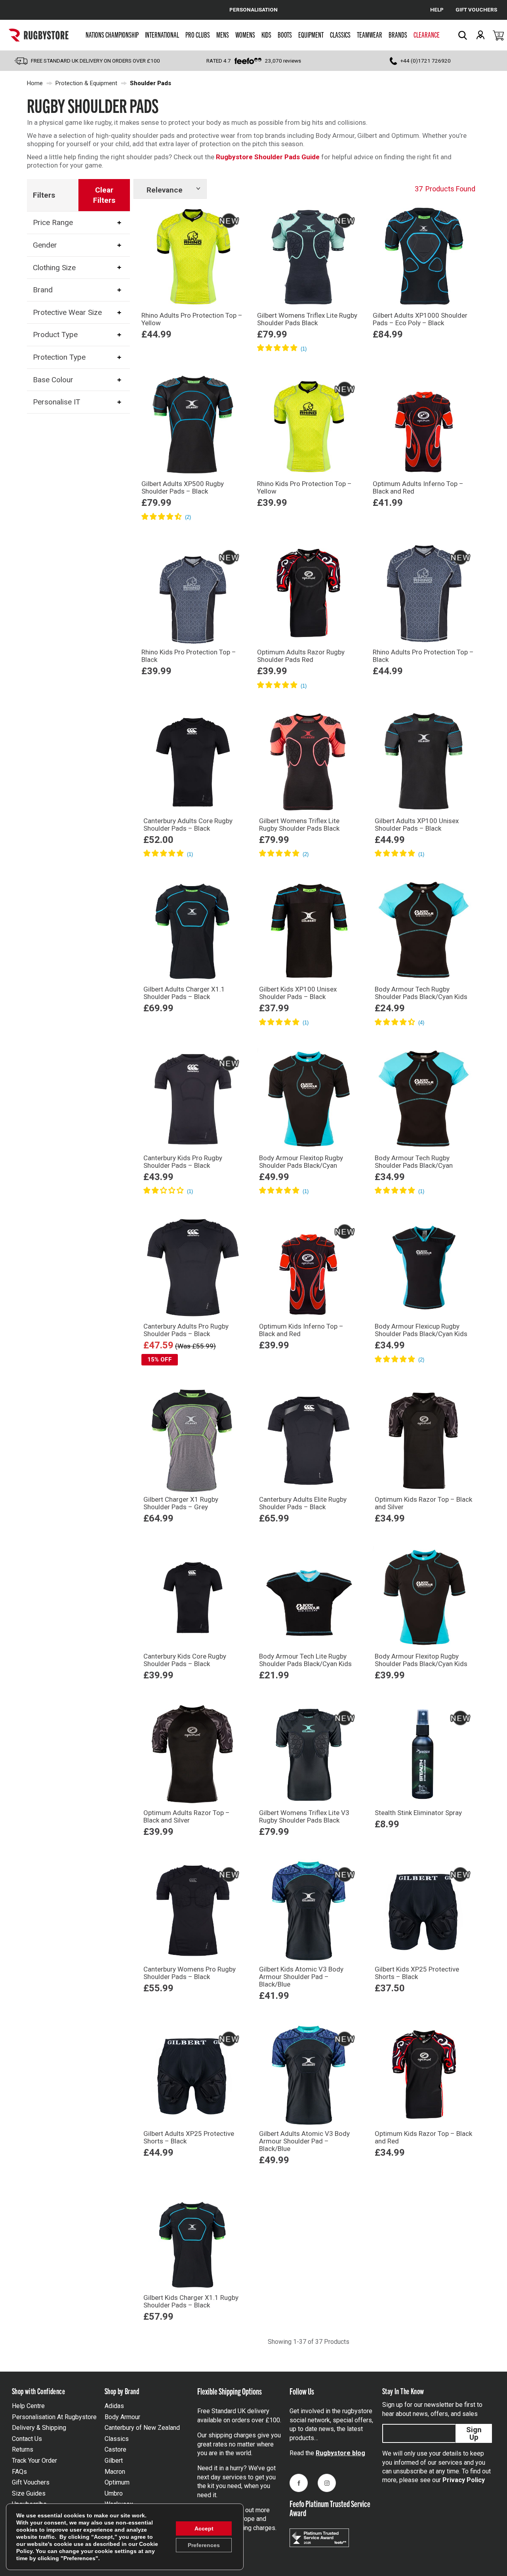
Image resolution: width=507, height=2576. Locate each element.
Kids (266, 34)
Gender (45, 245)
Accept (204, 2528)
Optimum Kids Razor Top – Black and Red (423, 2137)
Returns (23, 2449)
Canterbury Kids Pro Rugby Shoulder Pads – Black (183, 1162)
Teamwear (370, 34)
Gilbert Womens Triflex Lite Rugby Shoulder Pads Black (307, 319)
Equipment (311, 34)
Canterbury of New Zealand (142, 2428)
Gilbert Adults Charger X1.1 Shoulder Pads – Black (184, 993)
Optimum (117, 2482)
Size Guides (29, 2493)
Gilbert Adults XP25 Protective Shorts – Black (189, 2137)
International (162, 34)
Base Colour (53, 380)
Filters (44, 195)
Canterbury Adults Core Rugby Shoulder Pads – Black (188, 825)
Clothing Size (54, 267)
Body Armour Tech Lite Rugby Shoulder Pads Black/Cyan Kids (305, 1660)
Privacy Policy (464, 2480)
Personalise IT (57, 402)
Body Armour (122, 2417)
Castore (115, 2449)
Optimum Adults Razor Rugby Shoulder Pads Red (301, 656)
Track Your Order (34, 2461)
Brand (43, 290)
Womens (245, 34)
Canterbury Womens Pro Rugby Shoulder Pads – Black (190, 1973)
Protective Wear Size (67, 312)
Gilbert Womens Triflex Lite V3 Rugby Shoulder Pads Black (304, 1816)
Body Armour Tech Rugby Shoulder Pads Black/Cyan (414, 1162)
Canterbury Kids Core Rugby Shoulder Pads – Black (185, 1660)
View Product (193, 360)
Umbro (114, 2493)
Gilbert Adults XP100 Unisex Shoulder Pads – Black (417, 825)
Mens (223, 34)
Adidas (114, 2406)
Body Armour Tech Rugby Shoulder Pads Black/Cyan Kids (421, 993)
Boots (285, 34)
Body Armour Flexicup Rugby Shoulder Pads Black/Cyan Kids (421, 1330)
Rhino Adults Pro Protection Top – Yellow (192, 319)
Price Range (53, 222)
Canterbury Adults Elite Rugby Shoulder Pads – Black (303, 1503)
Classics (340, 34)
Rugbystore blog (340, 2453)
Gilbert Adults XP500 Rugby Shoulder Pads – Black (183, 487)
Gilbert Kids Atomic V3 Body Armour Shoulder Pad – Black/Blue (301, 1977)
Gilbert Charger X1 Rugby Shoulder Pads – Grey (181, 1503)
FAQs (19, 2472)
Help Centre (28, 2406)
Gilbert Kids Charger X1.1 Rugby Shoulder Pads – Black (191, 2301)
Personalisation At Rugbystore (54, 2417)
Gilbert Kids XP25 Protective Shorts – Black (417, 1973)
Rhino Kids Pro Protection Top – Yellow (304, 487)
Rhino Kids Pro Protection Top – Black (189, 656)
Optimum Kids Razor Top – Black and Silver (423, 1503)
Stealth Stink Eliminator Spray (418, 1813)
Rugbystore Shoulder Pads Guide (268, 157)
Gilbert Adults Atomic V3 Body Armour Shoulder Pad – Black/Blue (304, 2141)
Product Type (55, 335)
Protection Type (59, 357)
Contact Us (27, 2439)
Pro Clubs (198, 34)
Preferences (204, 2545)
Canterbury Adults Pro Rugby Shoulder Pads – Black (186, 1330)
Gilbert (114, 2461)
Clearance (427, 34)
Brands (398, 34)
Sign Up (474, 2433)
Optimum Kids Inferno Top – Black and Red (301, 1330)
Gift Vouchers (31, 2482)
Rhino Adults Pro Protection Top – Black (423, 656)
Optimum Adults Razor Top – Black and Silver (187, 1816)
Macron (115, 2472)
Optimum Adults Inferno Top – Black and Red (418, 487)
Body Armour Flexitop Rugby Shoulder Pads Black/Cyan (301, 1162)
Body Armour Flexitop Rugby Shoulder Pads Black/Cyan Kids (421, 1660)
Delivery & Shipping (39, 2428)
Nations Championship (112, 34)
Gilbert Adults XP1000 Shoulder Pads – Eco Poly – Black (420, 319)
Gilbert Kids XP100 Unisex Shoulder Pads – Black (298, 993)
